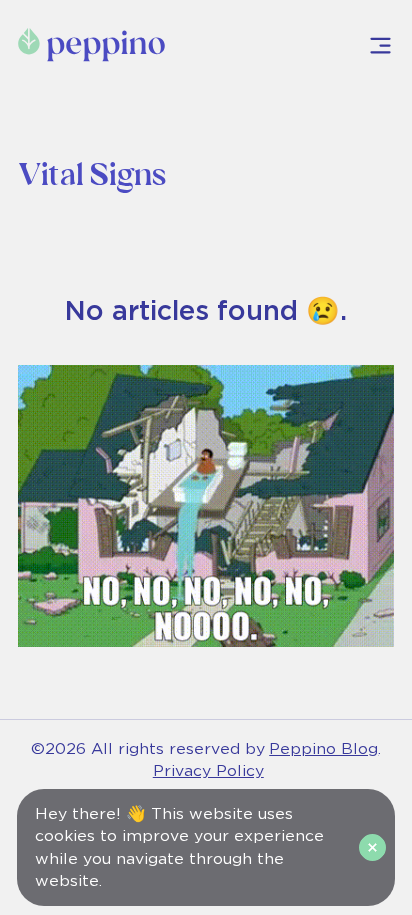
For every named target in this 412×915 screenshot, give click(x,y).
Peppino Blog (323, 748)
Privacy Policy (208, 770)
